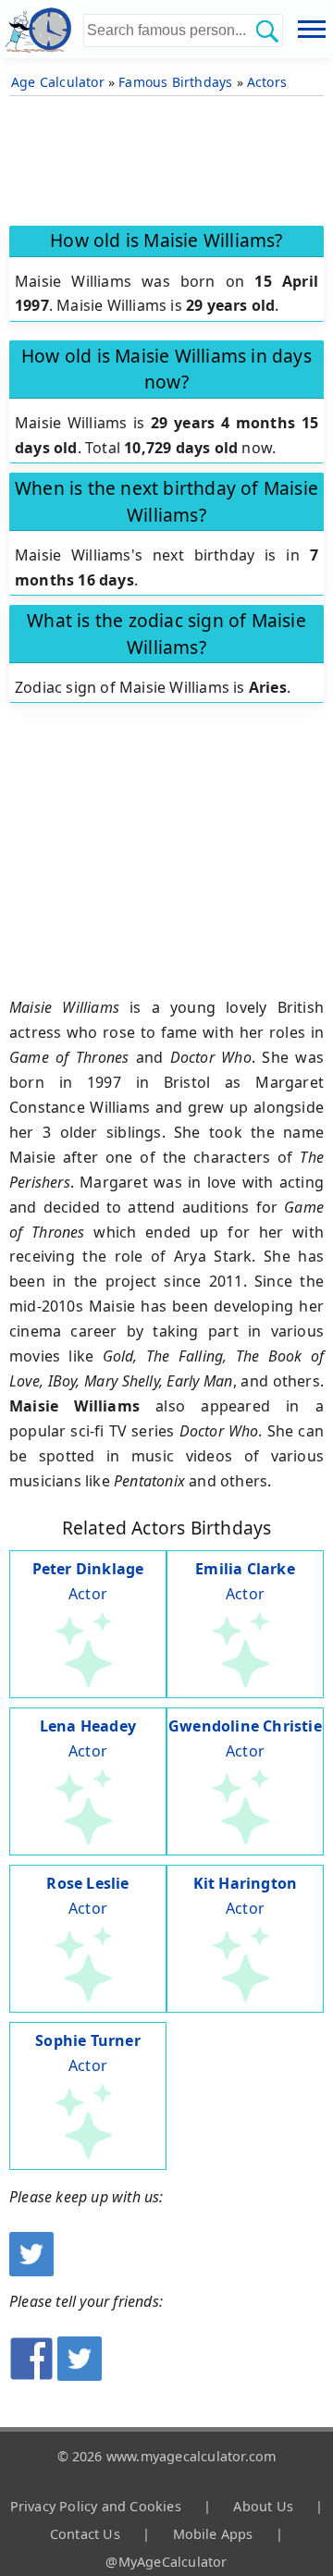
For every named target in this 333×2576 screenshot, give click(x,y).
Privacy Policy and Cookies (96, 2506)
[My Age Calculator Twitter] (31, 2271)
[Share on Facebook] (31, 2375)
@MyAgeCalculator (166, 2562)
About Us (263, 2506)
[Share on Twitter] (80, 2375)
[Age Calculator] (42, 29)
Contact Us (85, 2534)
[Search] (266, 31)
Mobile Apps (213, 2534)
